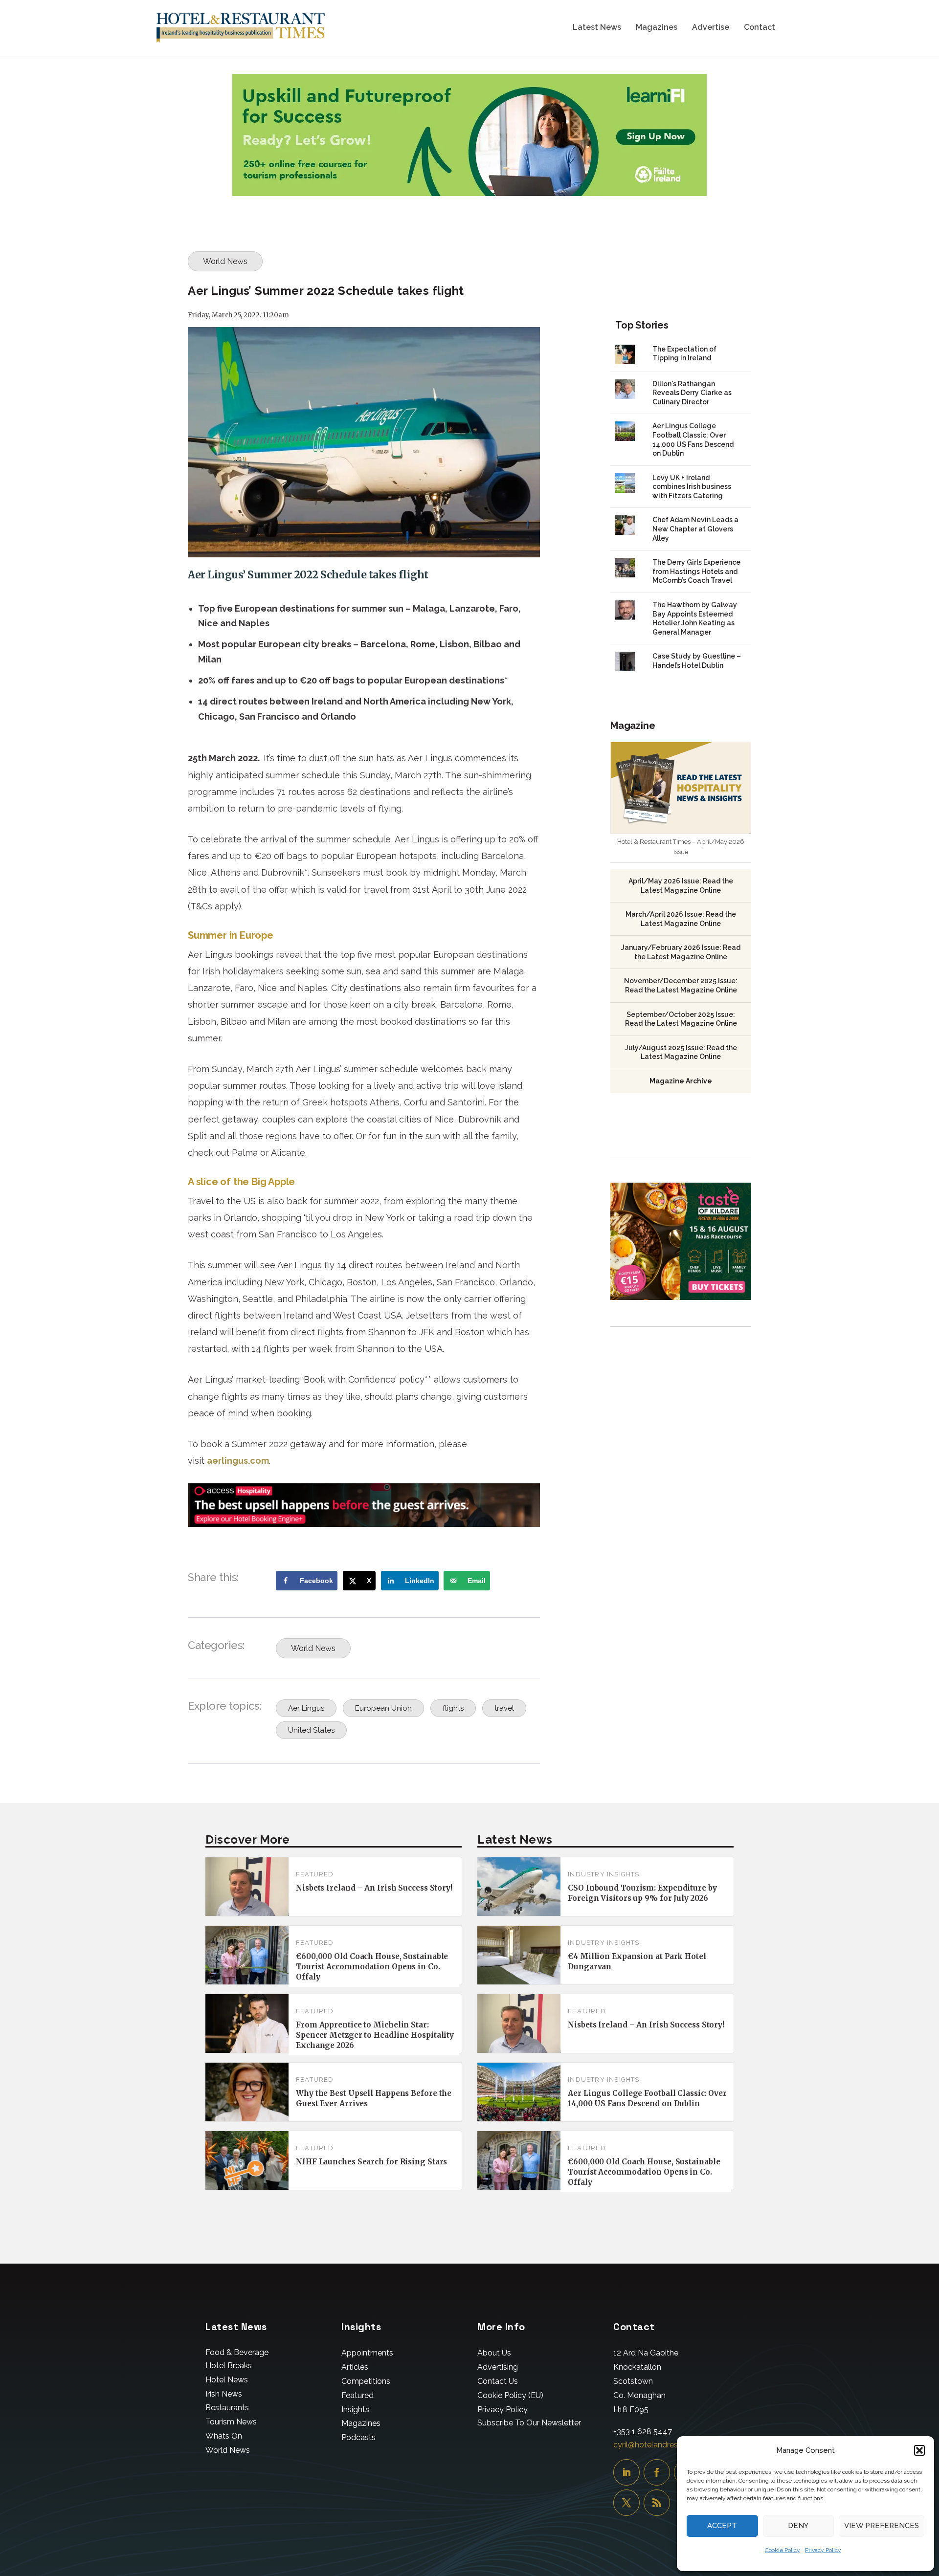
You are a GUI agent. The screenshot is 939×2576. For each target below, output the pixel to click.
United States (311, 1730)
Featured (315, 1874)
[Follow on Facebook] (657, 2472)
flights (453, 1708)
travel (504, 1708)
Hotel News (227, 2380)
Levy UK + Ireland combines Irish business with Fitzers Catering (692, 487)
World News (225, 261)
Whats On (224, 2436)
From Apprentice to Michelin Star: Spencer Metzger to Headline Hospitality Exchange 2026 (375, 2035)
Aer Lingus (306, 1708)
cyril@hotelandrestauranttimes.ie (672, 2445)
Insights (355, 2410)
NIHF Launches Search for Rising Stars (371, 2162)
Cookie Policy (782, 2550)
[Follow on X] (626, 2503)
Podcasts (358, 2437)
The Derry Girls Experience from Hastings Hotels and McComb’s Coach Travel (696, 571)
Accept (722, 2526)
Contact (760, 28)
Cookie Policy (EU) (510, 2395)
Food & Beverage (237, 2352)
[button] (919, 2450)
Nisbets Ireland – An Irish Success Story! (374, 1888)
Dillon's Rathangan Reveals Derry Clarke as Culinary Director (692, 393)
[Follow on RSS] (657, 2503)
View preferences (882, 2526)
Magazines (657, 28)
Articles (355, 2367)
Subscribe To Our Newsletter (529, 2423)
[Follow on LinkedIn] (626, 2472)
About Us (494, 2353)
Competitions (366, 2381)
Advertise (711, 28)
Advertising (498, 2367)
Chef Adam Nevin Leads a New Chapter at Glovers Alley (695, 529)
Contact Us (498, 2381)
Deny (798, 2526)
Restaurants (227, 2408)
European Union (383, 1708)
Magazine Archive (681, 1081)
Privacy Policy (823, 2550)
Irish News (224, 2394)
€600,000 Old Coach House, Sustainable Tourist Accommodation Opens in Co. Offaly (372, 1967)
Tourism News (231, 2422)
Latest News (597, 28)
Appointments (367, 2353)
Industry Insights (604, 1874)
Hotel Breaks (229, 2366)
